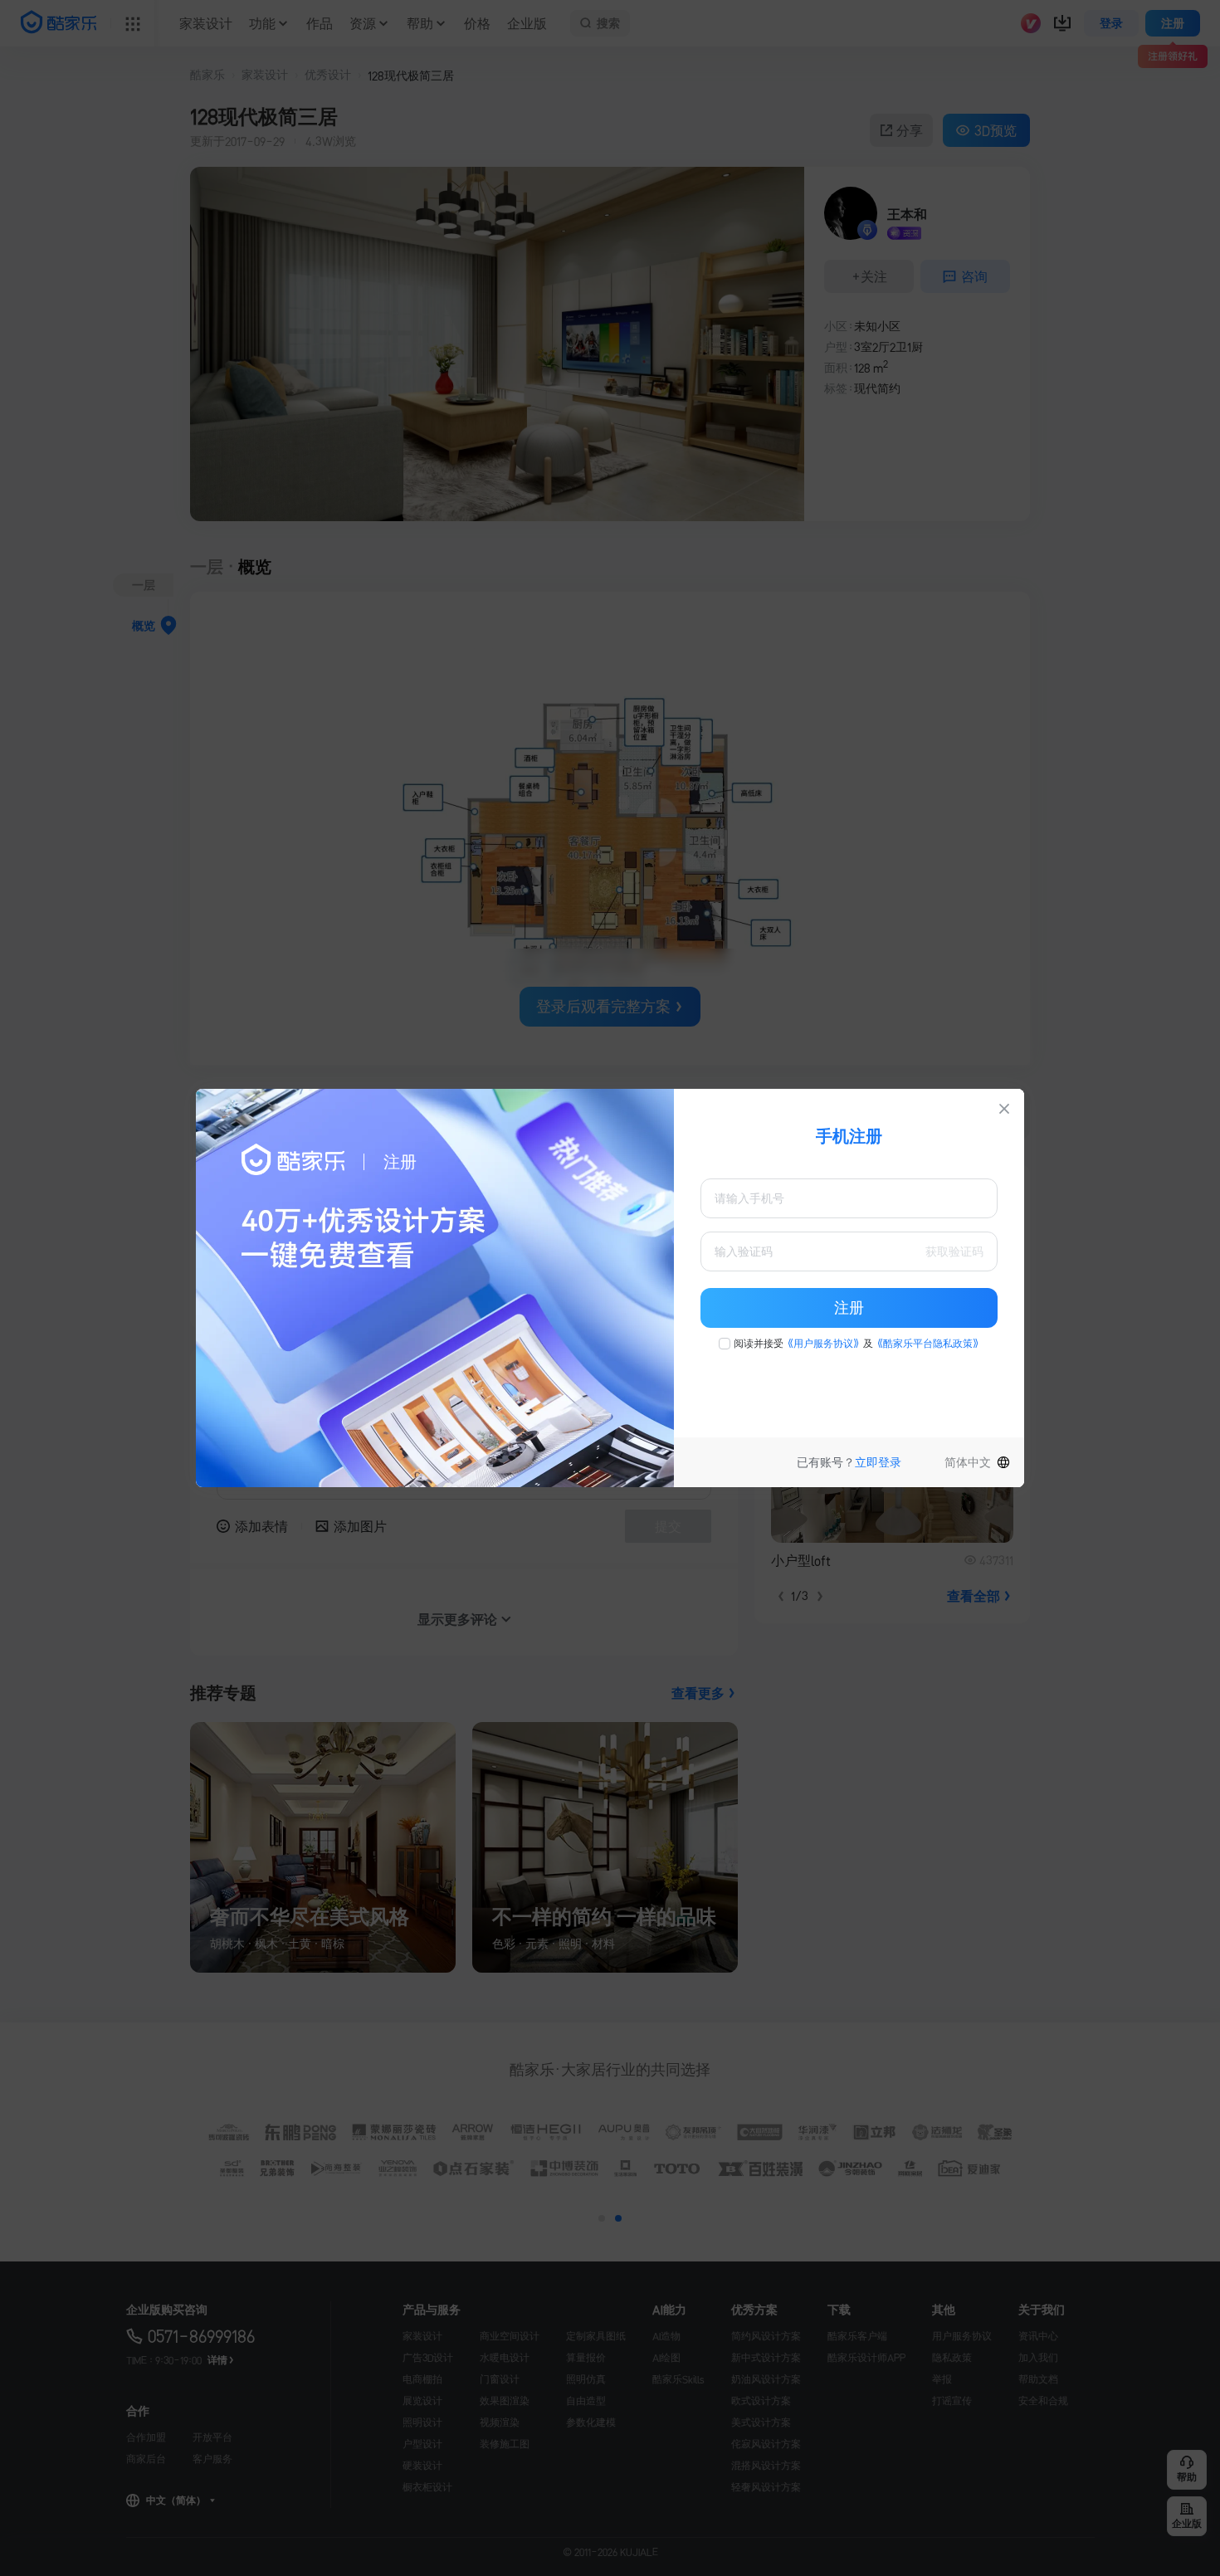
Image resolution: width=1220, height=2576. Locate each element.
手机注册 (849, 1136)
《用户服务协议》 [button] (823, 1344)
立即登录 (878, 1462)
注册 (849, 1308)
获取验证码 (954, 1251)
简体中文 (968, 1462)
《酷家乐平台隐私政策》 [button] (928, 1344)
